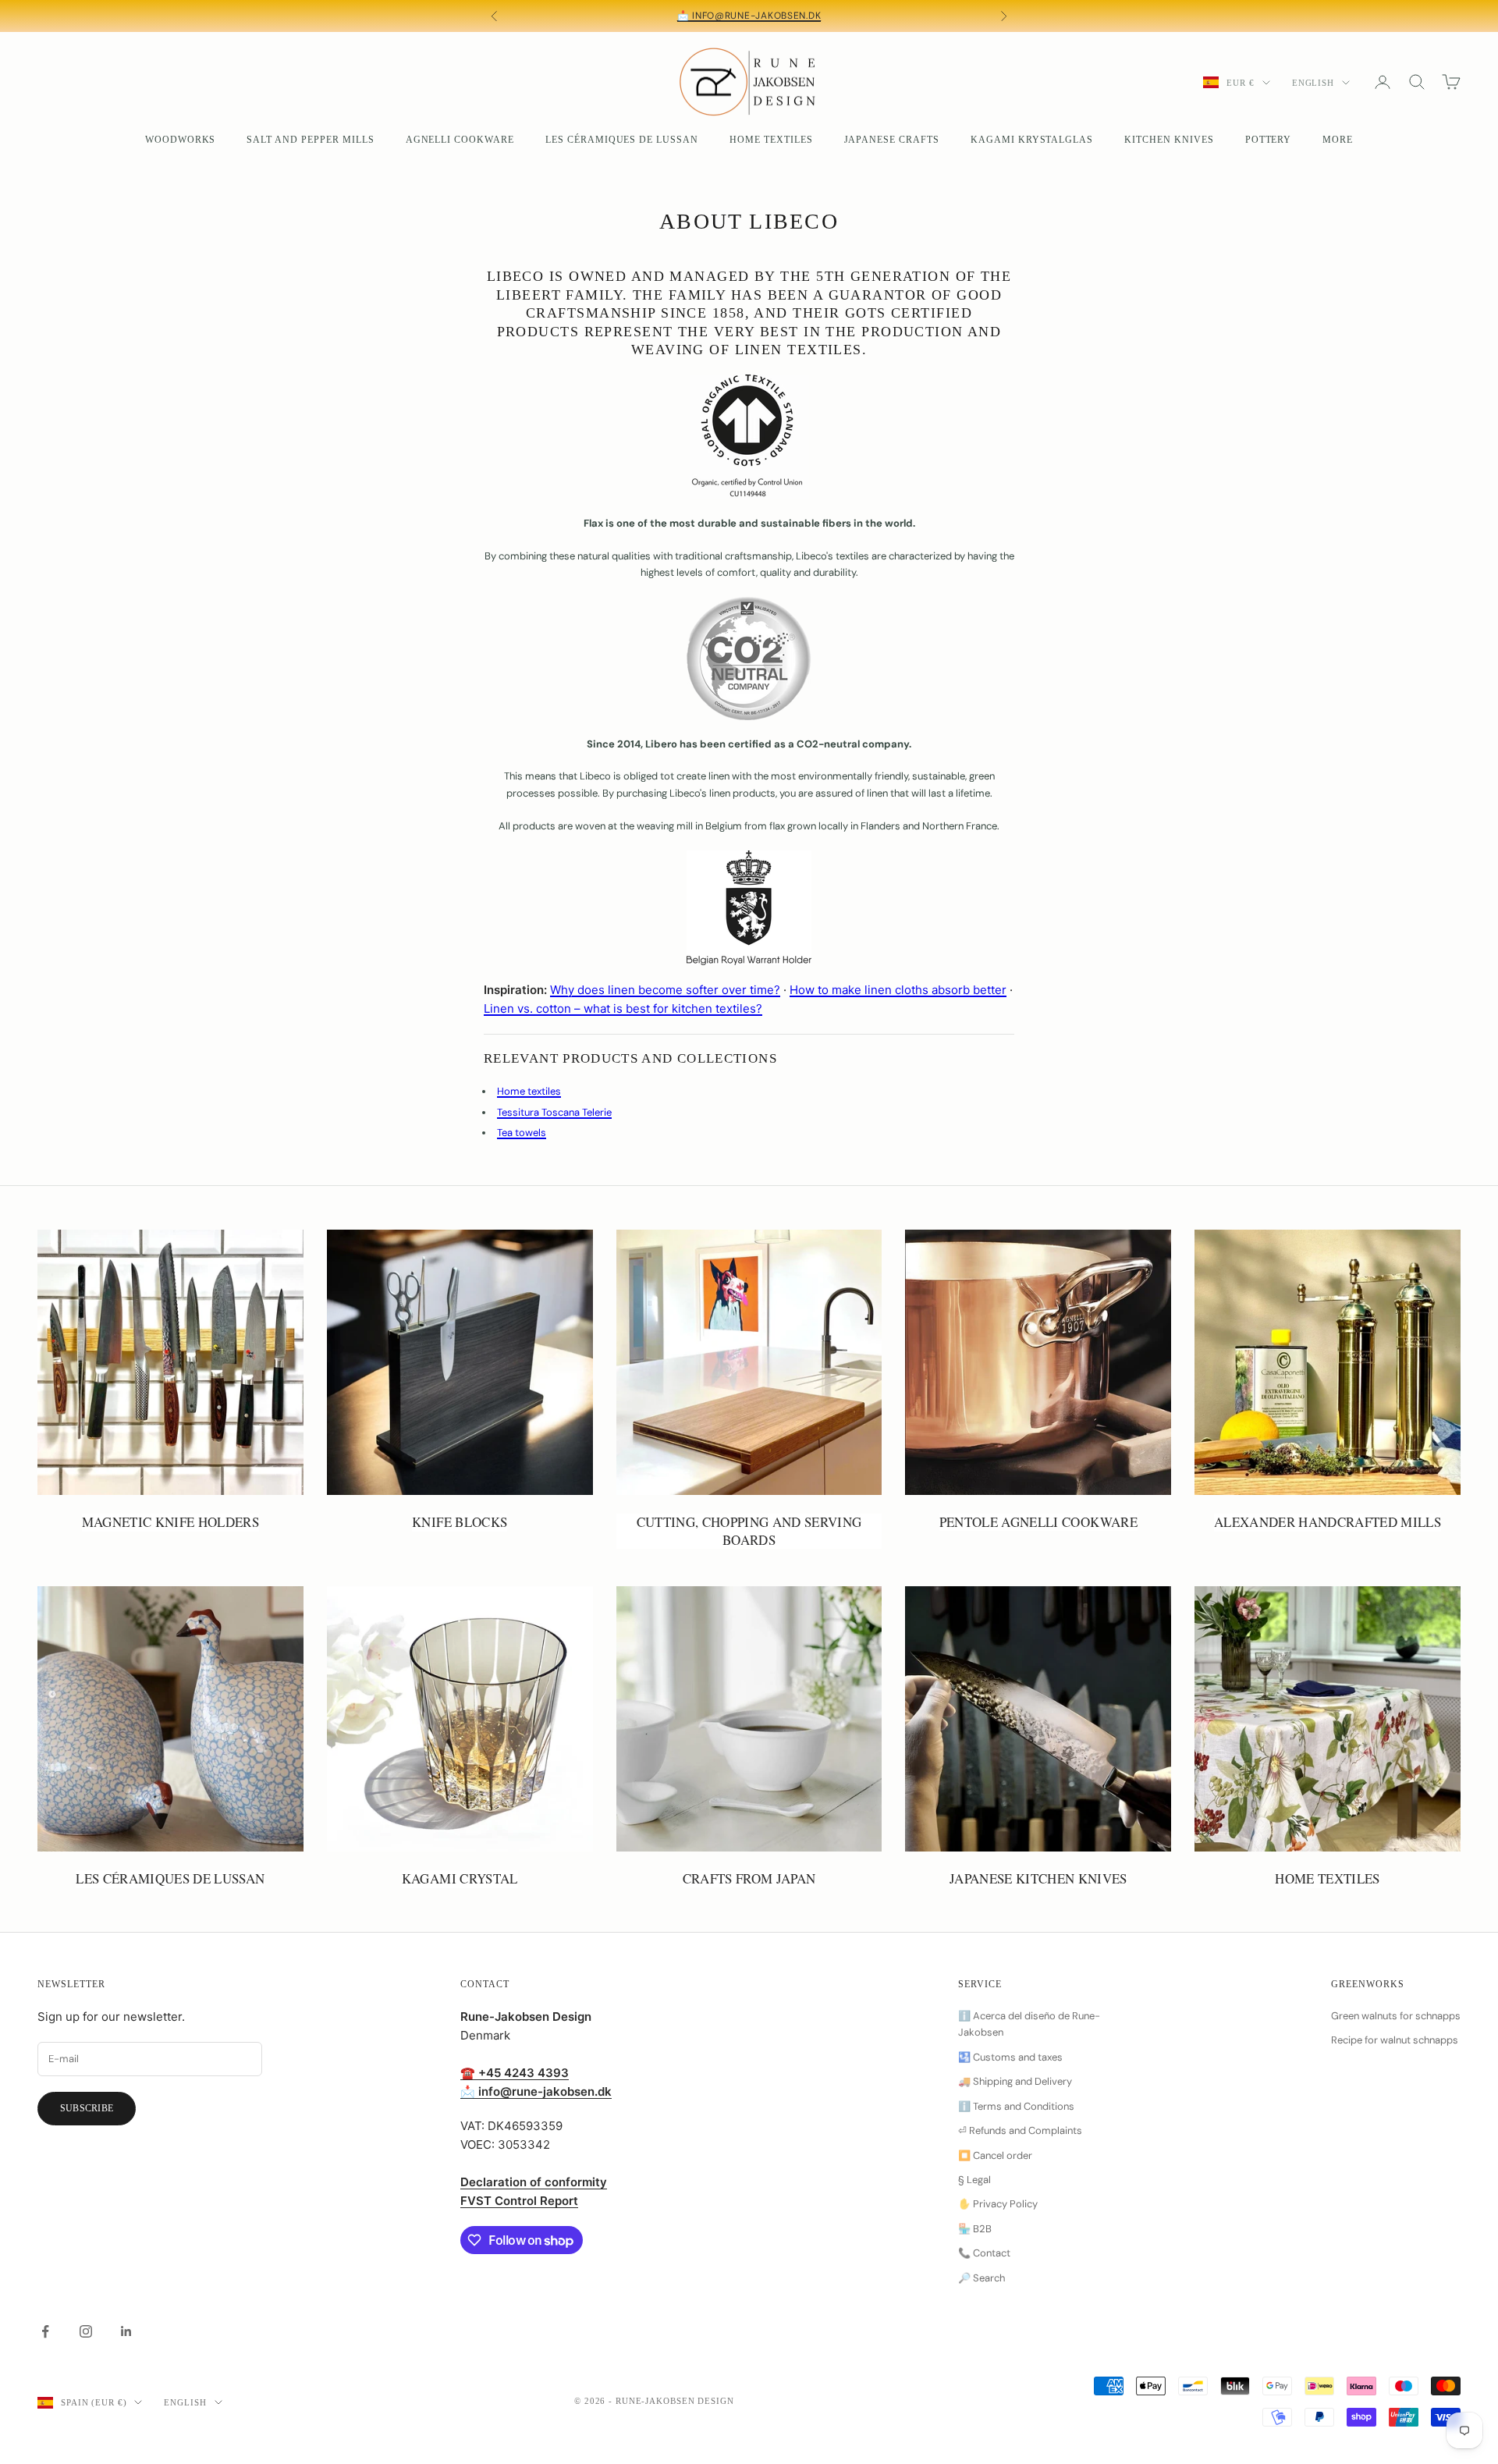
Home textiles (529, 1091)
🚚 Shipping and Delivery (1015, 2081)
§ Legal (974, 2180)
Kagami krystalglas (1032, 140)
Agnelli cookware (460, 140)
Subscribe (87, 2108)
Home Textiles (771, 140)
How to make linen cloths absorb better (898, 990)
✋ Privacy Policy (998, 2204)
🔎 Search (982, 2278)
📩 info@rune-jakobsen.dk (749, 16)
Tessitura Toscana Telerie (554, 1112)
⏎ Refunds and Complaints (1020, 2130)
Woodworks (181, 140)
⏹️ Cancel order (995, 2155)
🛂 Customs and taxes (1010, 2057)
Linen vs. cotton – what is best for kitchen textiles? (623, 1008)
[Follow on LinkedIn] (126, 2331)
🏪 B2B (975, 2229)
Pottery (1269, 140)
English (1313, 83)
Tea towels (522, 1133)
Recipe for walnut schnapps (1395, 2040)
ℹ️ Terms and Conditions (1016, 2106)
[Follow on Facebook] (45, 2331)
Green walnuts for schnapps (1396, 2016)
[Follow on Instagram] (86, 2331)
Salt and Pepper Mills (310, 140)
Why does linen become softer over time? (665, 990)
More (1338, 140)
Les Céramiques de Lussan (622, 140)
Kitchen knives (1169, 140)
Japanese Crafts (892, 140)
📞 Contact (984, 2253)
